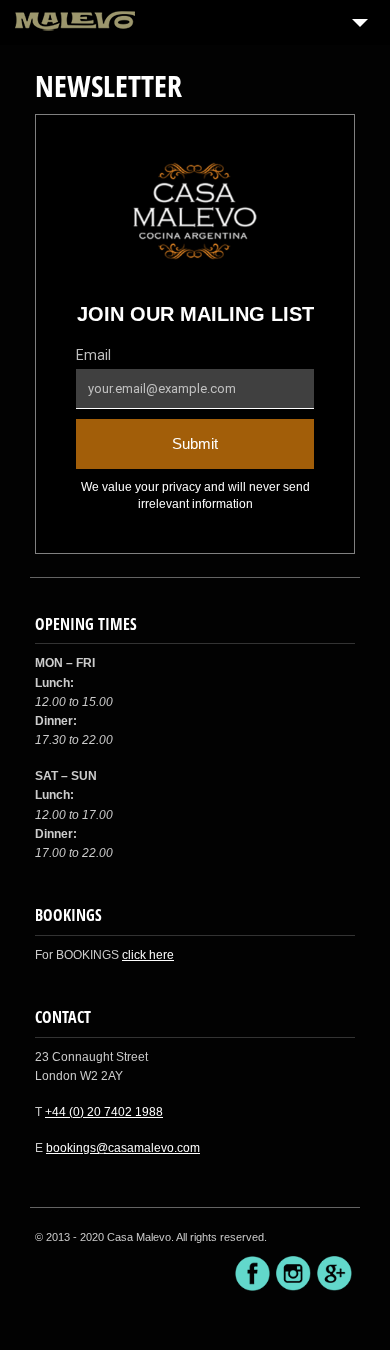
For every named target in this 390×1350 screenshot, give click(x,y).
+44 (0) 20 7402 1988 (104, 1112)
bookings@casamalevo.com (123, 1148)
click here (148, 955)
